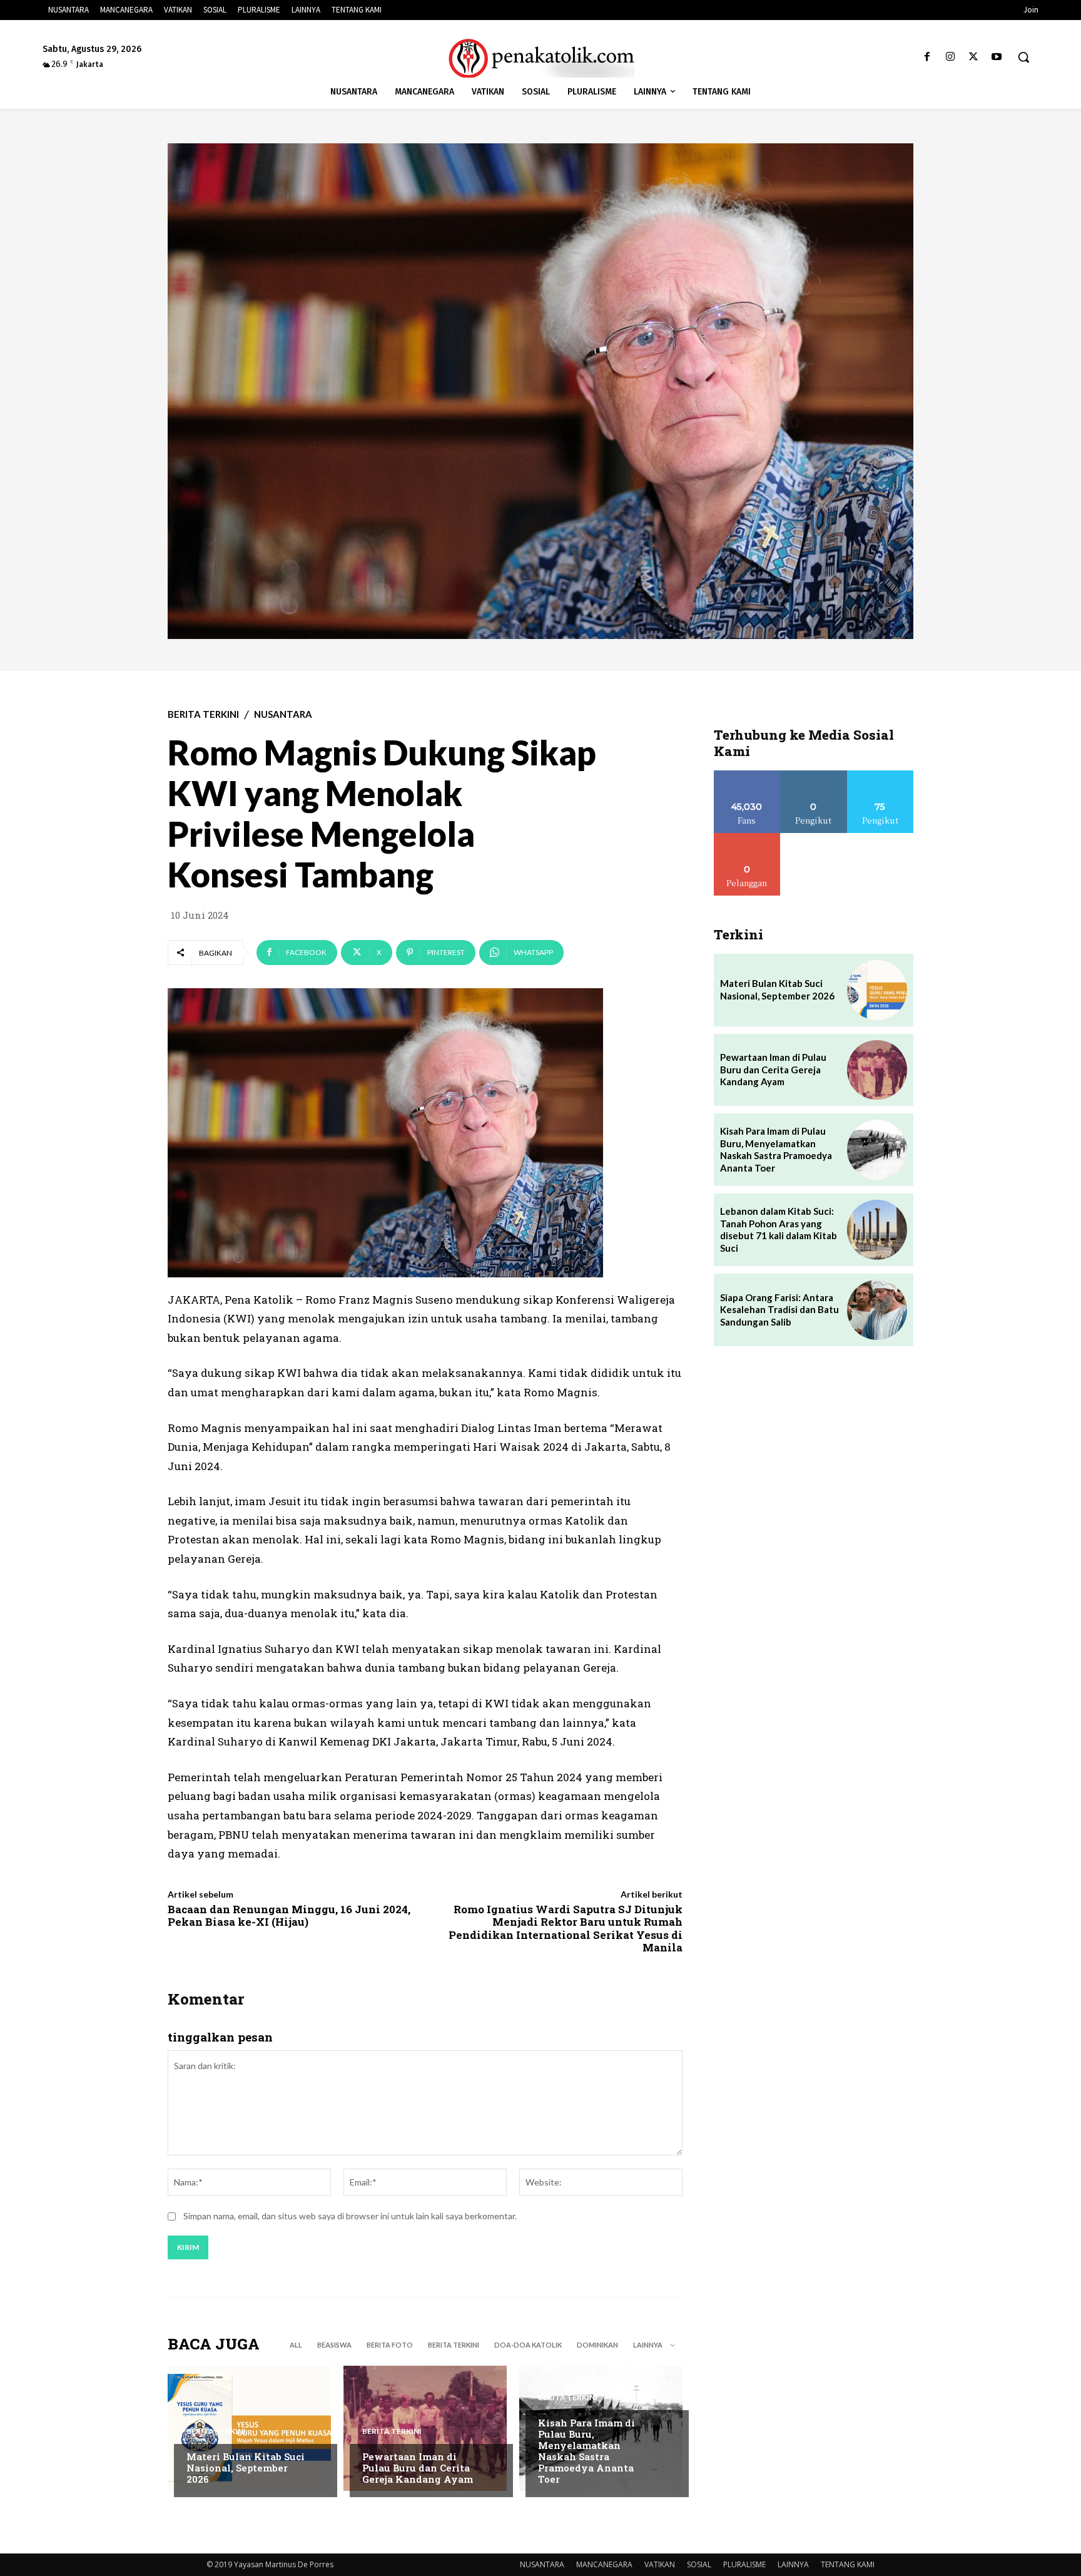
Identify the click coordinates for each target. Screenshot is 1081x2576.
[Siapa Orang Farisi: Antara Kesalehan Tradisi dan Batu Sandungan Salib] (877, 1310)
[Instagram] (950, 57)
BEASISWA (334, 2345)
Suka (747, 775)
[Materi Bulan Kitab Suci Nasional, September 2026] (249, 2428)
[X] (974, 57)
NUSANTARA (283, 714)
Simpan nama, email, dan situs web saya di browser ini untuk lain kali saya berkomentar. (350, 2216)
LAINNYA (793, 2564)
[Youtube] (997, 57)
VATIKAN (660, 2564)
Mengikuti (814, 775)
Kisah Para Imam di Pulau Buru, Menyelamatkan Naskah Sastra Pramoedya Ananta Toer (586, 2451)
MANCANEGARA (604, 2564)
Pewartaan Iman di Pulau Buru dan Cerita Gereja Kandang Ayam (418, 2468)
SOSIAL (699, 2564)
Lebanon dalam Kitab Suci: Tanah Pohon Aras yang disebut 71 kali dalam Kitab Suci (779, 1229)
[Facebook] (927, 57)
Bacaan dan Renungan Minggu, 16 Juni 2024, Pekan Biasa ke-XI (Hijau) (289, 1915)
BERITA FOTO (390, 2345)
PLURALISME (744, 2564)
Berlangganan (747, 838)
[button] (1023, 57)
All (296, 2345)
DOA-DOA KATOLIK (528, 2345)
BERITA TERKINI (203, 714)
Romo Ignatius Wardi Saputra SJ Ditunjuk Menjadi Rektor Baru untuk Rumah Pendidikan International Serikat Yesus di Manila (566, 1928)
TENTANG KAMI (848, 2564)
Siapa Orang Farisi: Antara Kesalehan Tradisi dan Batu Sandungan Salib (779, 1310)
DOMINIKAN (597, 2345)
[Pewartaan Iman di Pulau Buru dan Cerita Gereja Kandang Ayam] (425, 2428)
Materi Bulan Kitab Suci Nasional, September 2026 (246, 2468)
